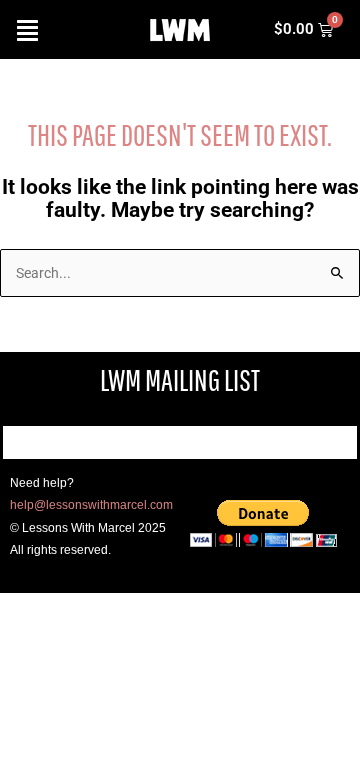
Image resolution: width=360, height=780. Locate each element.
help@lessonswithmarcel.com (91, 505)
